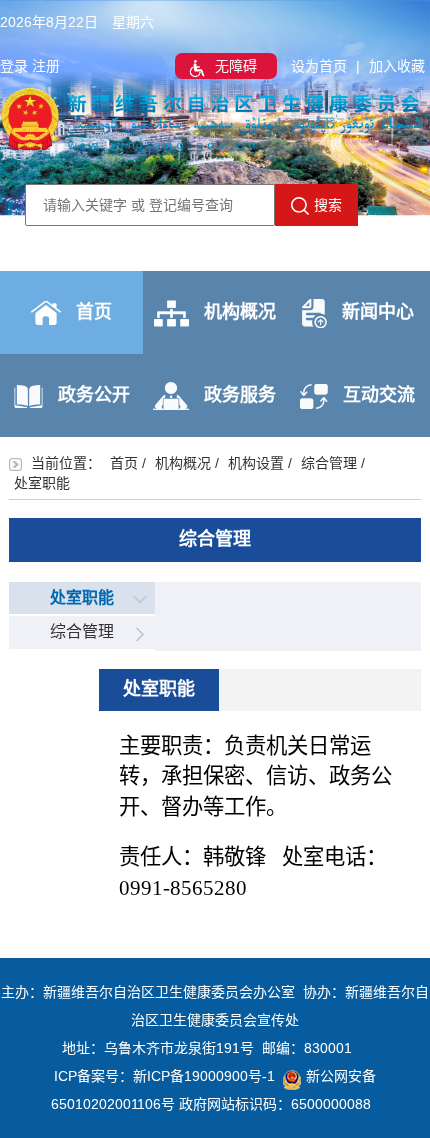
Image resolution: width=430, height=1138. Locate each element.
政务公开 (94, 395)
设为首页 (319, 66)
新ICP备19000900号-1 (204, 1076)
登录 (14, 66)
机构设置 (256, 463)
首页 (94, 312)
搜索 (328, 205)
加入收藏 (397, 66)
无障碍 (236, 66)
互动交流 (379, 395)
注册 (46, 66)
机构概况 (240, 312)
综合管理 (329, 463)
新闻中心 (378, 312)
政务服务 (240, 395)
